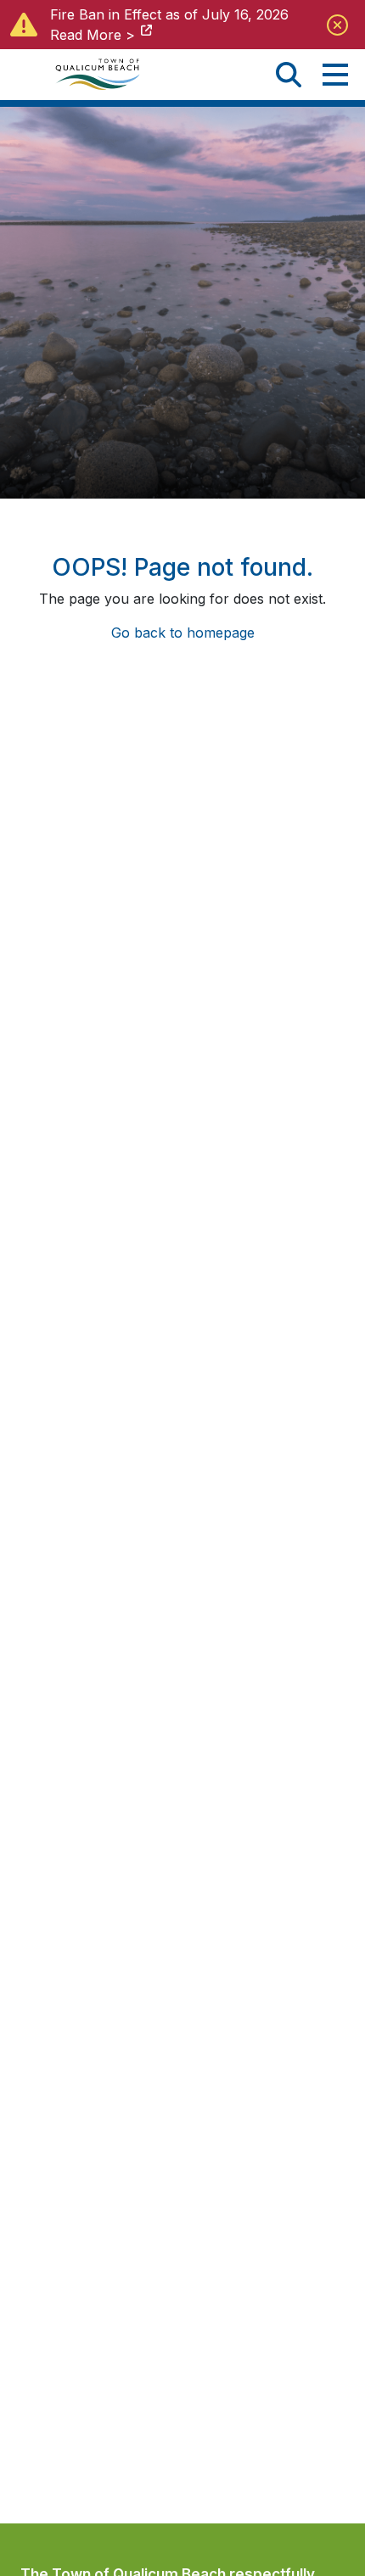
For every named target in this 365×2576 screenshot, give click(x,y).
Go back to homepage (183, 633)
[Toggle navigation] (335, 75)
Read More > (93, 35)
